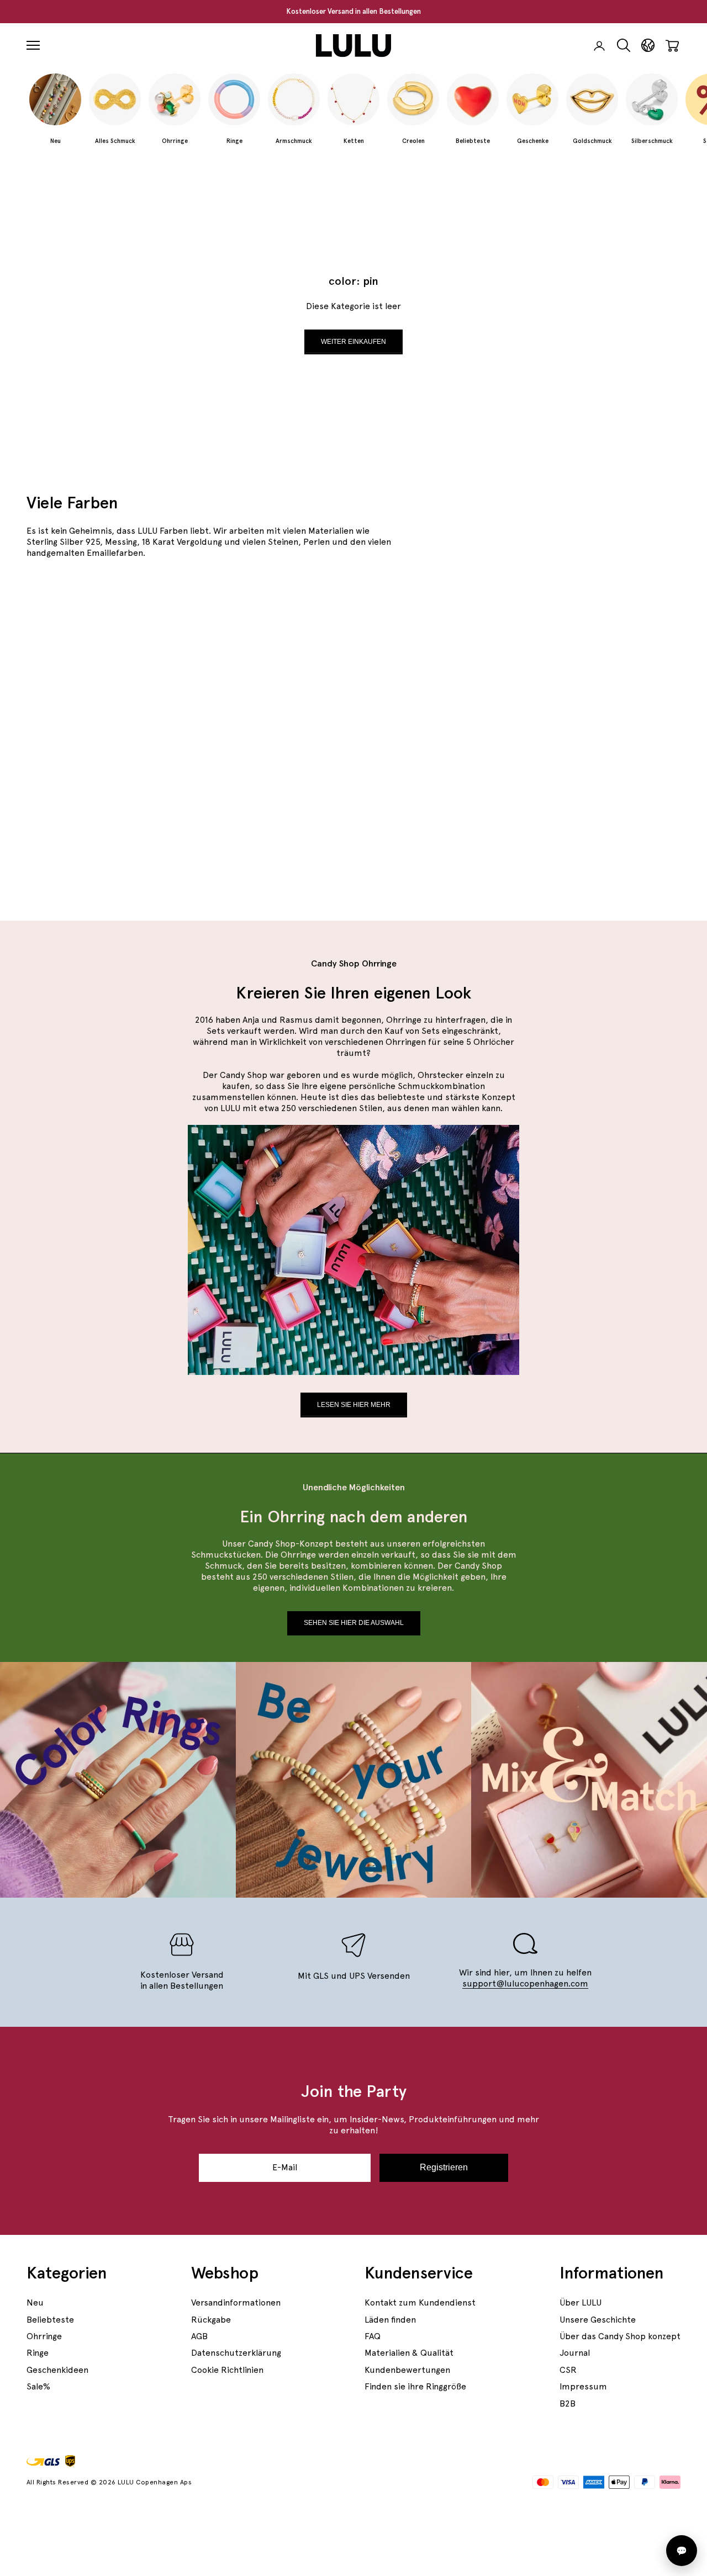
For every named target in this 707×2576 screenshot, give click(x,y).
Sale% (38, 2386)
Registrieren (444, 2167)
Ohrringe (44, 2336)
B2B (568, 2404)
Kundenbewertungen (407, 2370)
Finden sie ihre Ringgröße (415, 2386)
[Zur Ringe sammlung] (574, 647)
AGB (199, 2336)
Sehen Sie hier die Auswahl (354, 1623)
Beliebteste (50, 2320)
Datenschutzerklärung (236, 2353)
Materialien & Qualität (409, 2353)
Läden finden (390, 2320)
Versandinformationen (236, 2303)
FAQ (373, 2336)
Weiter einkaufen (353, 342)
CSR (568, 2370)
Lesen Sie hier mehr (354, 1405)
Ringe (38, 2353)
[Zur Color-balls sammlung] (574, 814)
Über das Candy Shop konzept (620, 2336)
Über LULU (581, 2303)
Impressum (583, 2386)
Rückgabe (211, 2320)
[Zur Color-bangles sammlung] (243, 731)
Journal (575, 2353)
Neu (35, 2303)
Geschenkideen (57, 2370)
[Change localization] (648, 46)
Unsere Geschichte (598, 2320)
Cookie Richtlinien (227, 2370)
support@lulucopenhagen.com (525, 1983)
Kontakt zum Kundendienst (420, 2303)
